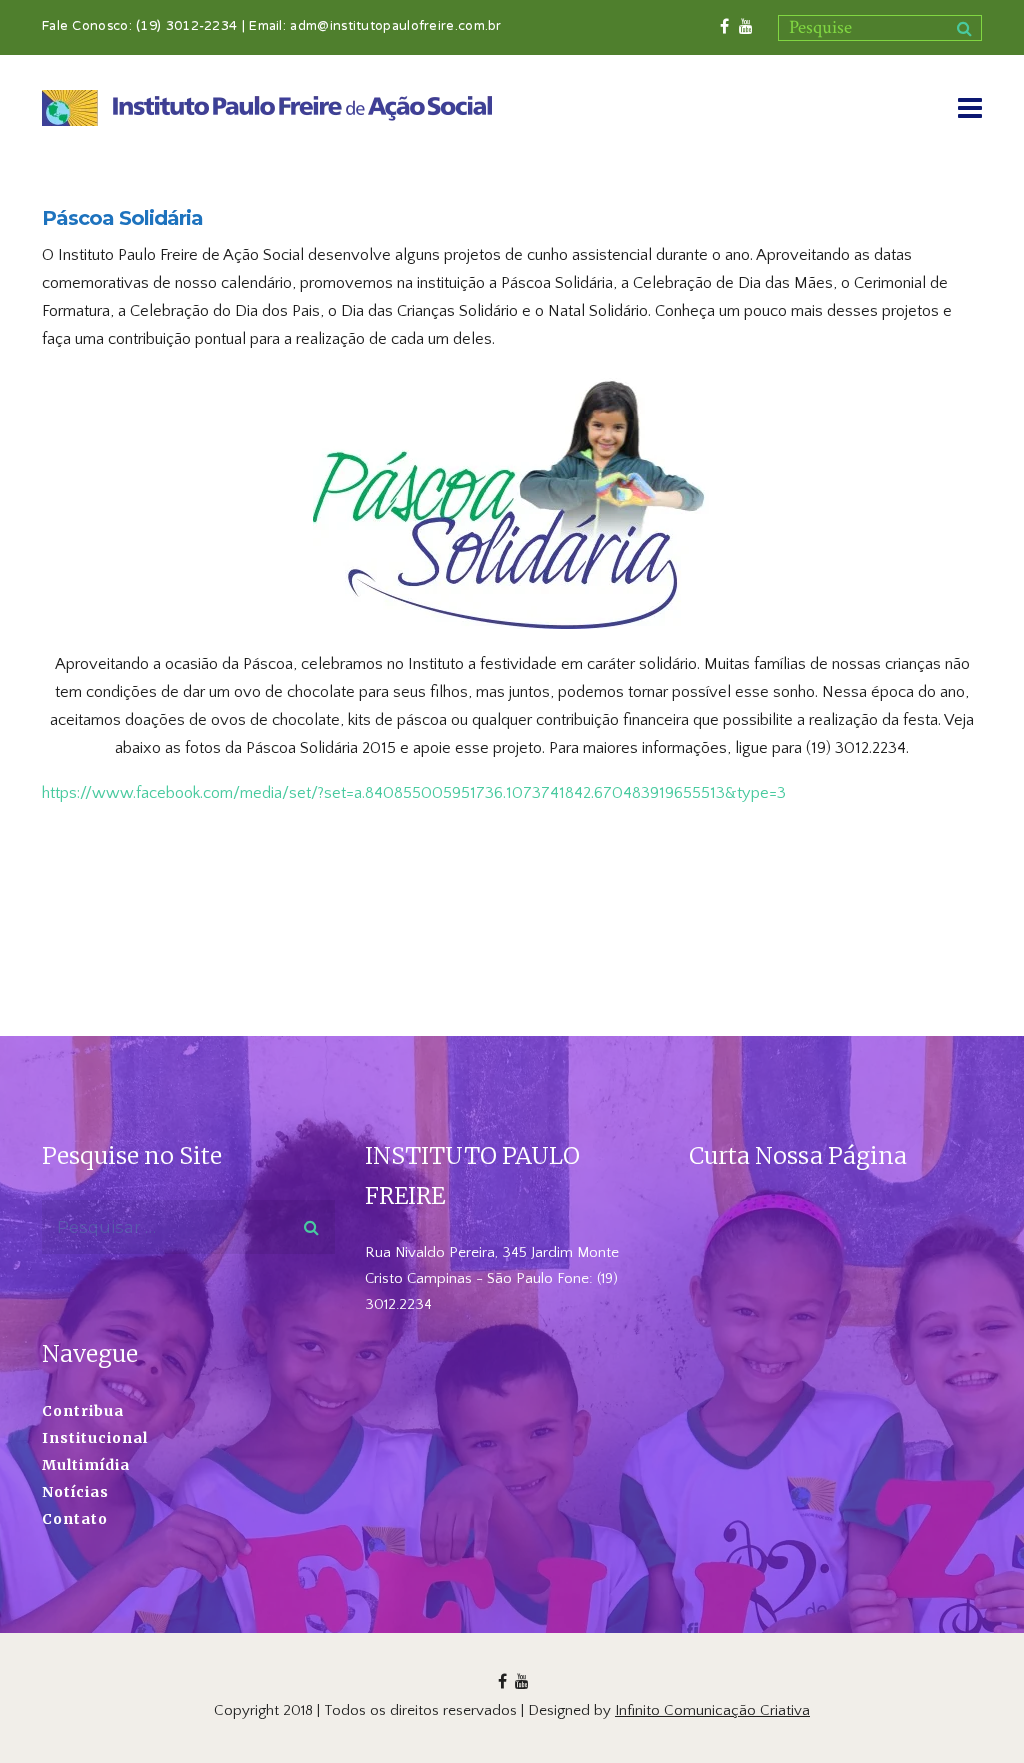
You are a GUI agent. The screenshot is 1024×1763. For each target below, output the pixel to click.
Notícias (75, 1492)
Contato (75, 1519)
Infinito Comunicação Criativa (712, 1710)
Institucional (95, 1438)
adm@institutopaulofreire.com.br (395, 27)
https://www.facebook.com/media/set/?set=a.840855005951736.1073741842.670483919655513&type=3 (414, 793)
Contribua (83, 1411)
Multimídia (86, 1465)
